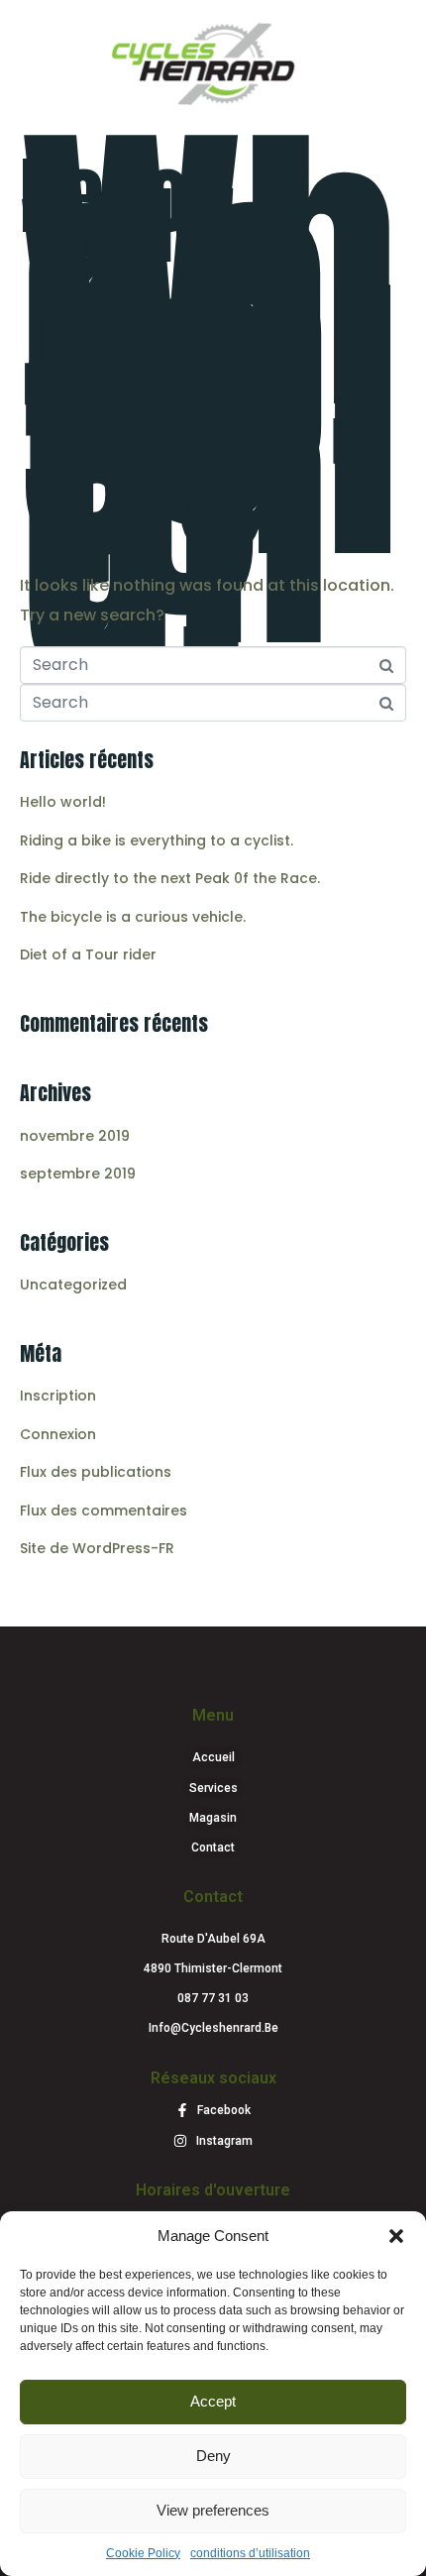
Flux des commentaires (104, 1511)
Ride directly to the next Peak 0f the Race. (170, 878)
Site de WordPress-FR (97, 1548)
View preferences (213, 2510)
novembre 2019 (75, 1136)
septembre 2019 (78, 1174)
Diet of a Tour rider (88, 954)
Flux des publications (96, 1472)
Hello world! (128, 211)
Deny (213, 2456)
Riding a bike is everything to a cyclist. (157, 840)
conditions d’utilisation (250, 2553)
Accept (213, 2401)
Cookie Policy (143, 2553)
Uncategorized (73, 1285)
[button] (396, 2236)
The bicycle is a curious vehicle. (133, 917)
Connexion (58, 1434)
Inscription (58, 1396)
